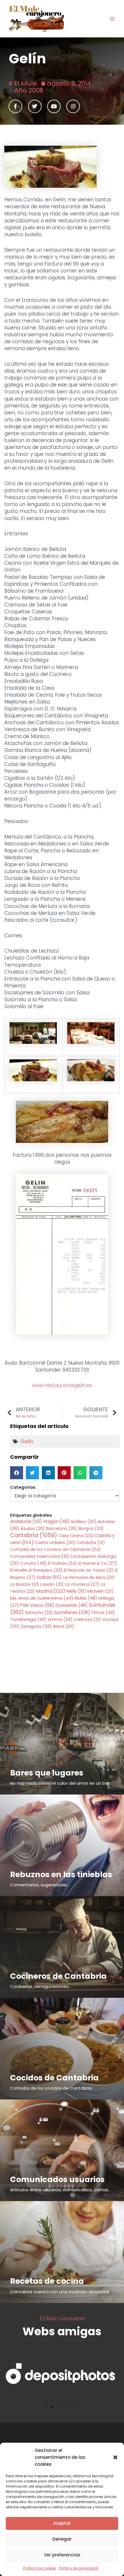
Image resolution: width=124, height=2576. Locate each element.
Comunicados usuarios (57, 2179)
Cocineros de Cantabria (58, 1976)
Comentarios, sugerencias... (40, 1885)
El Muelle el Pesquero (36, 1570)
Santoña (39, 1613)
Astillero (83, 1522)
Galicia (49, 1577)
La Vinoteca (82, 1584)
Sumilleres (72, 1612)
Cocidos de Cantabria (54, 2078)
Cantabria (34, 1535)
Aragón (56, 1521)
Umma (60, 1619)
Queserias (72, 1605)
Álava (64, 1626)
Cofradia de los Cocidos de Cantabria (56, 1549)
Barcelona (62, 1528)
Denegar (62, 2539)
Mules (86, 1598)
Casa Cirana (76, 1536)
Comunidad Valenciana (40, 1556)
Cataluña (91, 1543)
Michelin (100, 1591)
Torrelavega (28, 1619)
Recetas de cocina (47, 2281)
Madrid (51, 1591)
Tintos (103, 1612)
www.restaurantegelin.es (62, 1385)
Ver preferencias (62, 2555)
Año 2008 (29, 90)
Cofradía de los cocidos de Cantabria (51, 2088)
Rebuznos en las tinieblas (61, 1874)
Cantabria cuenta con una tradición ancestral (60, 2292)
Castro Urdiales (55, 1543)
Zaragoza (36, 1626)
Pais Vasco (37, 1605)
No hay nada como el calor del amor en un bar (60, 1783)
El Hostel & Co (98, 1563)
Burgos (91, 1528)
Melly (76, 1591)
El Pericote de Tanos (89, 1570)
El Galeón (63, 1563)
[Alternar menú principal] (112, 19)
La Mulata (25, 1584)
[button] (115, 2457)
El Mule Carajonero (62, 2318)
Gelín (27, 1441)
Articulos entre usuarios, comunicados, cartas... (60, 2190)
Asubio (33, 1528)
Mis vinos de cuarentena (42, 1598)
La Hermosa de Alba (89, 1577)
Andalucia (26, 1521)
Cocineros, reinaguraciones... (41, 1986)
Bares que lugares (47, 1773)
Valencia (87, 1619)
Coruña (33, 1563)
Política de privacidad (78, 2568)
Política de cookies (40, 2568)
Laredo (52, 1584)
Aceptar (62, 2523)
